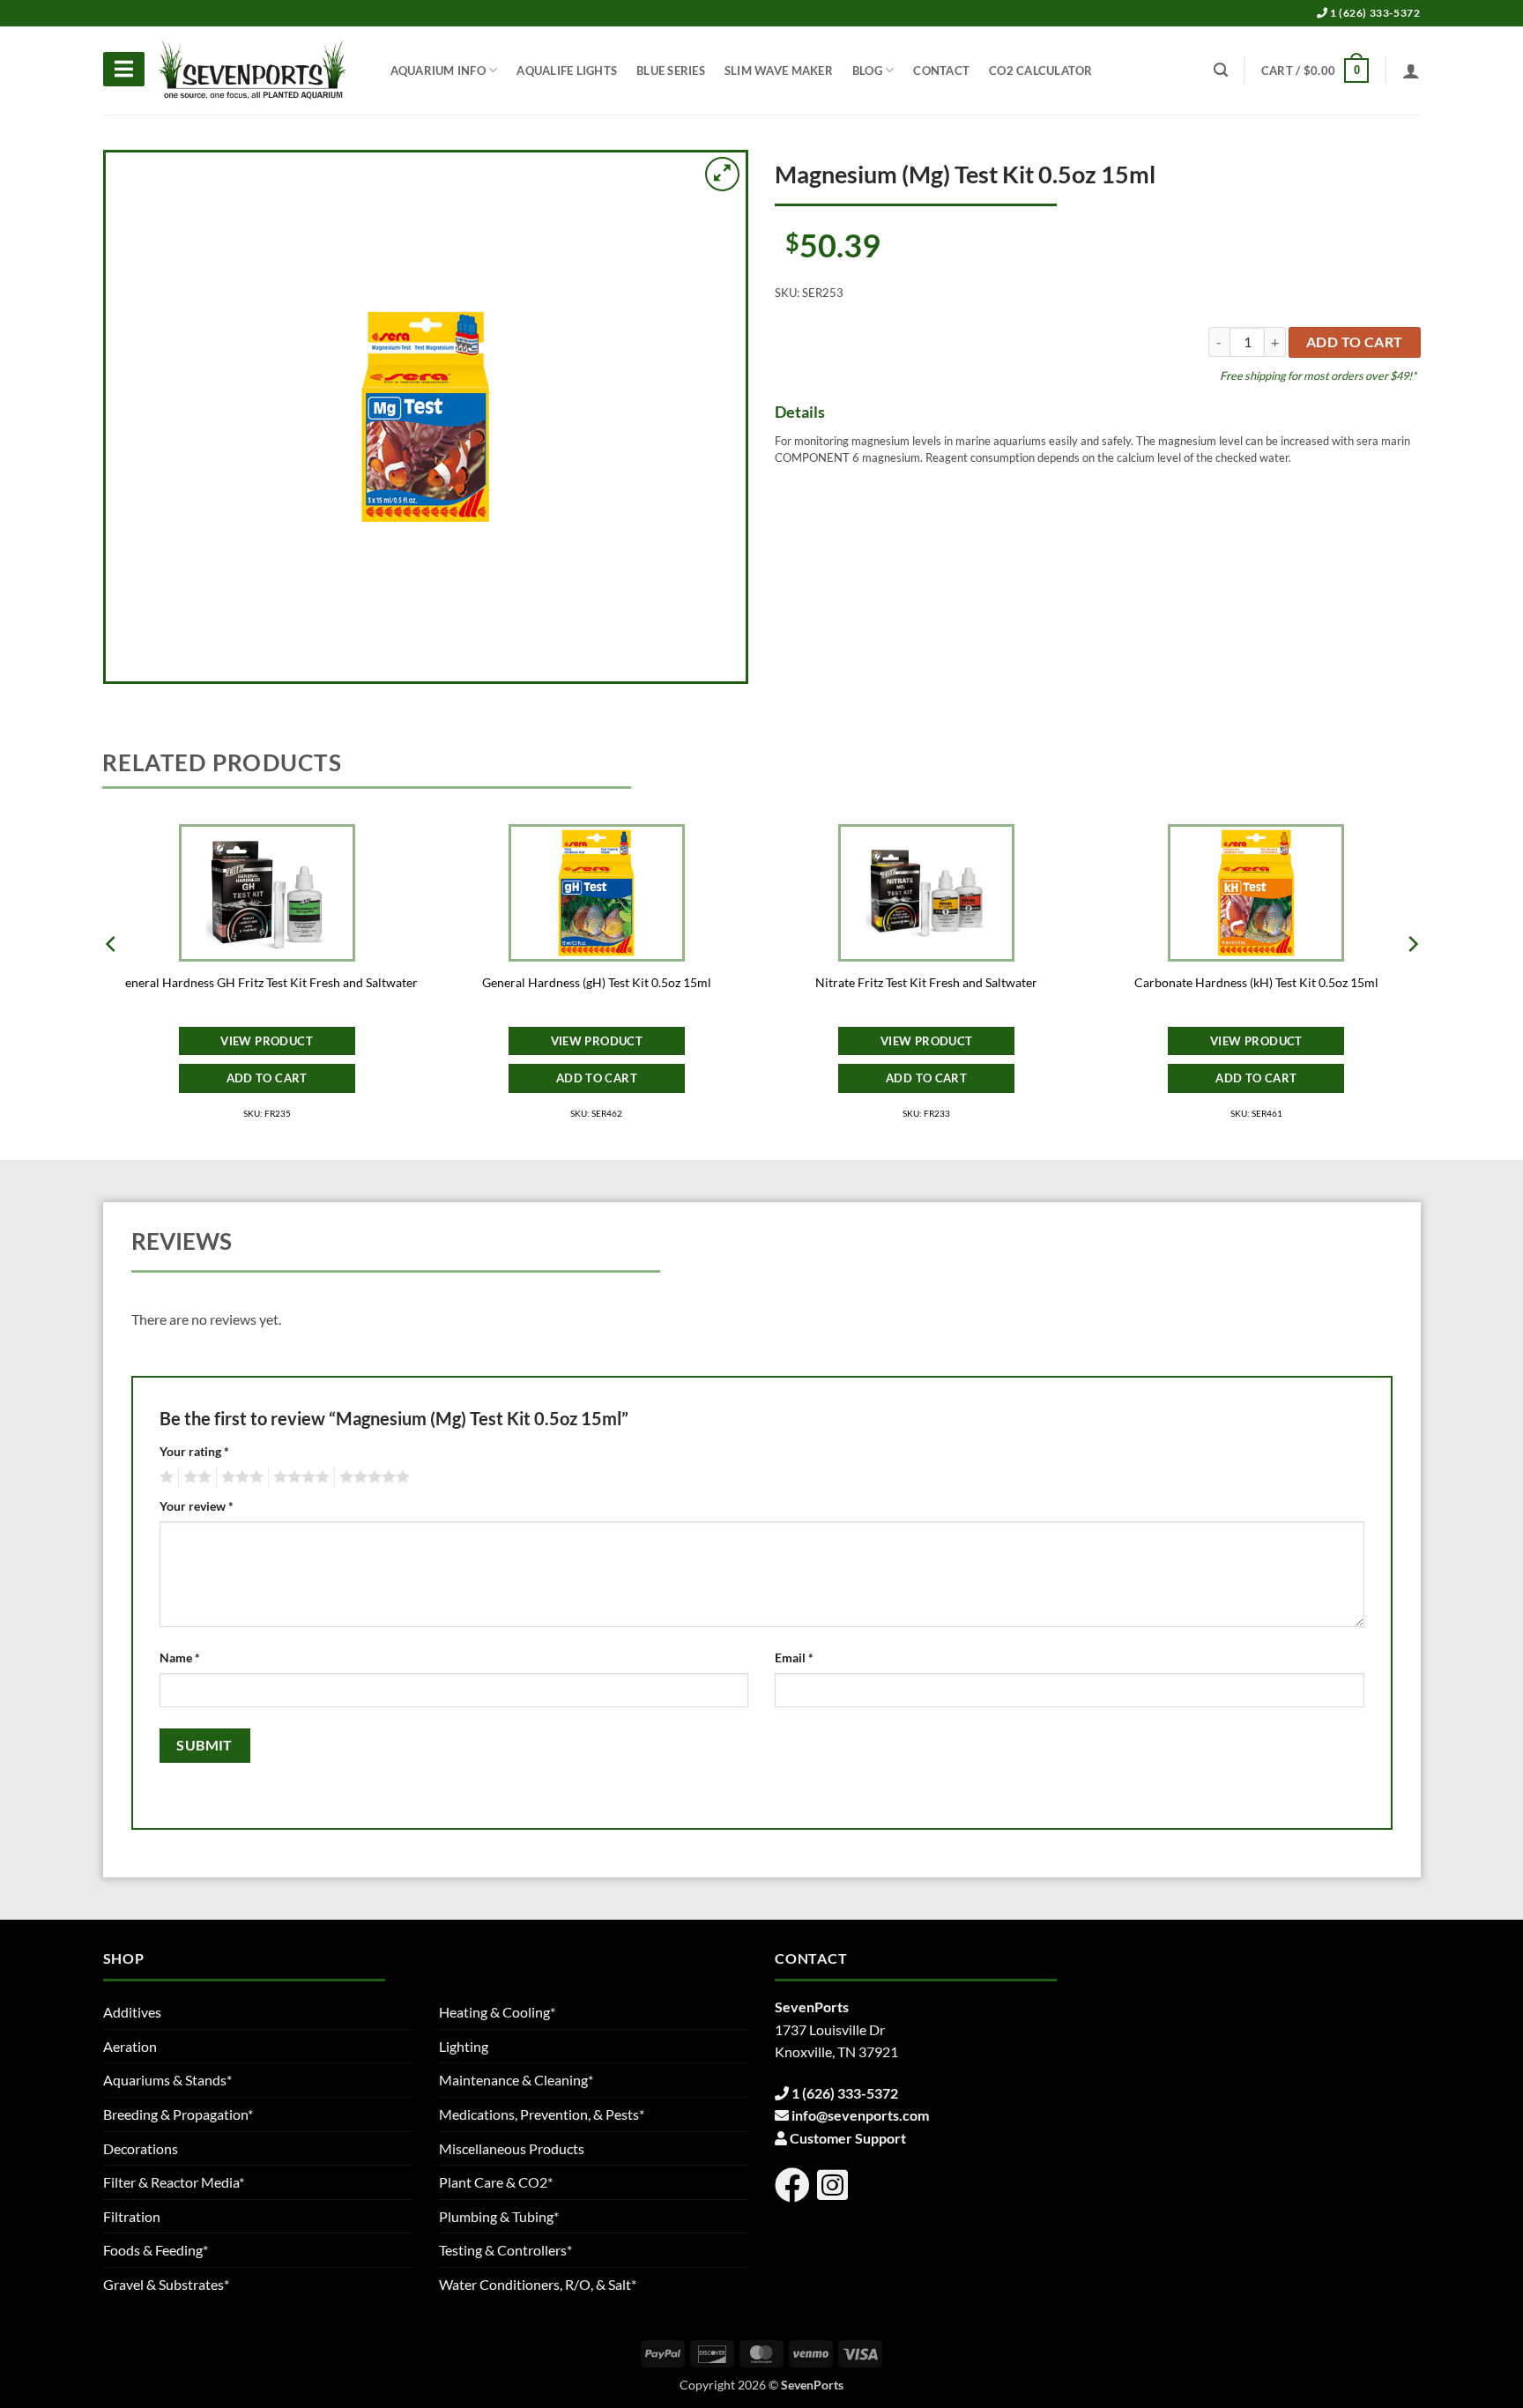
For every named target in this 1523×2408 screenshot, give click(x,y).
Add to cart (1355, 342)
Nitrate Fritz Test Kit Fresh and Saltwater (926, 982)
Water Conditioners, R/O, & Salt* (538, 2284)
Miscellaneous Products (512, 2148)
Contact (941, 71)
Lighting (464, 2046)
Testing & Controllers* (505, 2250)
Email (794, 1657)
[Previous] (112, 979)
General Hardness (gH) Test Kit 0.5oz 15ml (597, 982)
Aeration (130, 2046)
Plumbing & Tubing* (499, 2216)
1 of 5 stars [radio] (164, 1477)
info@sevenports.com (860, 2115)
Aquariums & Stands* (167, 2080)
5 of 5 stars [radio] (372, 1477)
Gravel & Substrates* (166, 2284)
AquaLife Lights (567, 71)
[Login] (1411, 71)
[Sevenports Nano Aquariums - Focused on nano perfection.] (253, 71)
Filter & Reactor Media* (174, 2182)
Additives (132, 2012)
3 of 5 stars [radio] (240, 1477)
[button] (1315, 71)
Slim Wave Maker (779, 71)
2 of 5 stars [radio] (195, 1477)
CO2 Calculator (1041, 71)
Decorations (141, 2148)
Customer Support (848, 2138)
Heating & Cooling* (497, 2012)
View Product (267, 1041)
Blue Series (671, 71)
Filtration (132, 2216)
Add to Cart (267, 1078)
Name (180, 1657)
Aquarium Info (438, 71)
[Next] (1412, 979)
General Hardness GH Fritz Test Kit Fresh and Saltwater (267, 982)
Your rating (194, 1451)
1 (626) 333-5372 (1374, 13)
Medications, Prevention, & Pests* (542, 2114)
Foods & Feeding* (156, 2250)
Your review (197, 1506)
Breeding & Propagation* (178, 2114)
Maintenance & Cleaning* (516, 2080)
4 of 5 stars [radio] (299, 1477)
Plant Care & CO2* (496, 2182)
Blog (867, 71)
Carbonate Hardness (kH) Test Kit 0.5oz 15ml (1256, 982)
